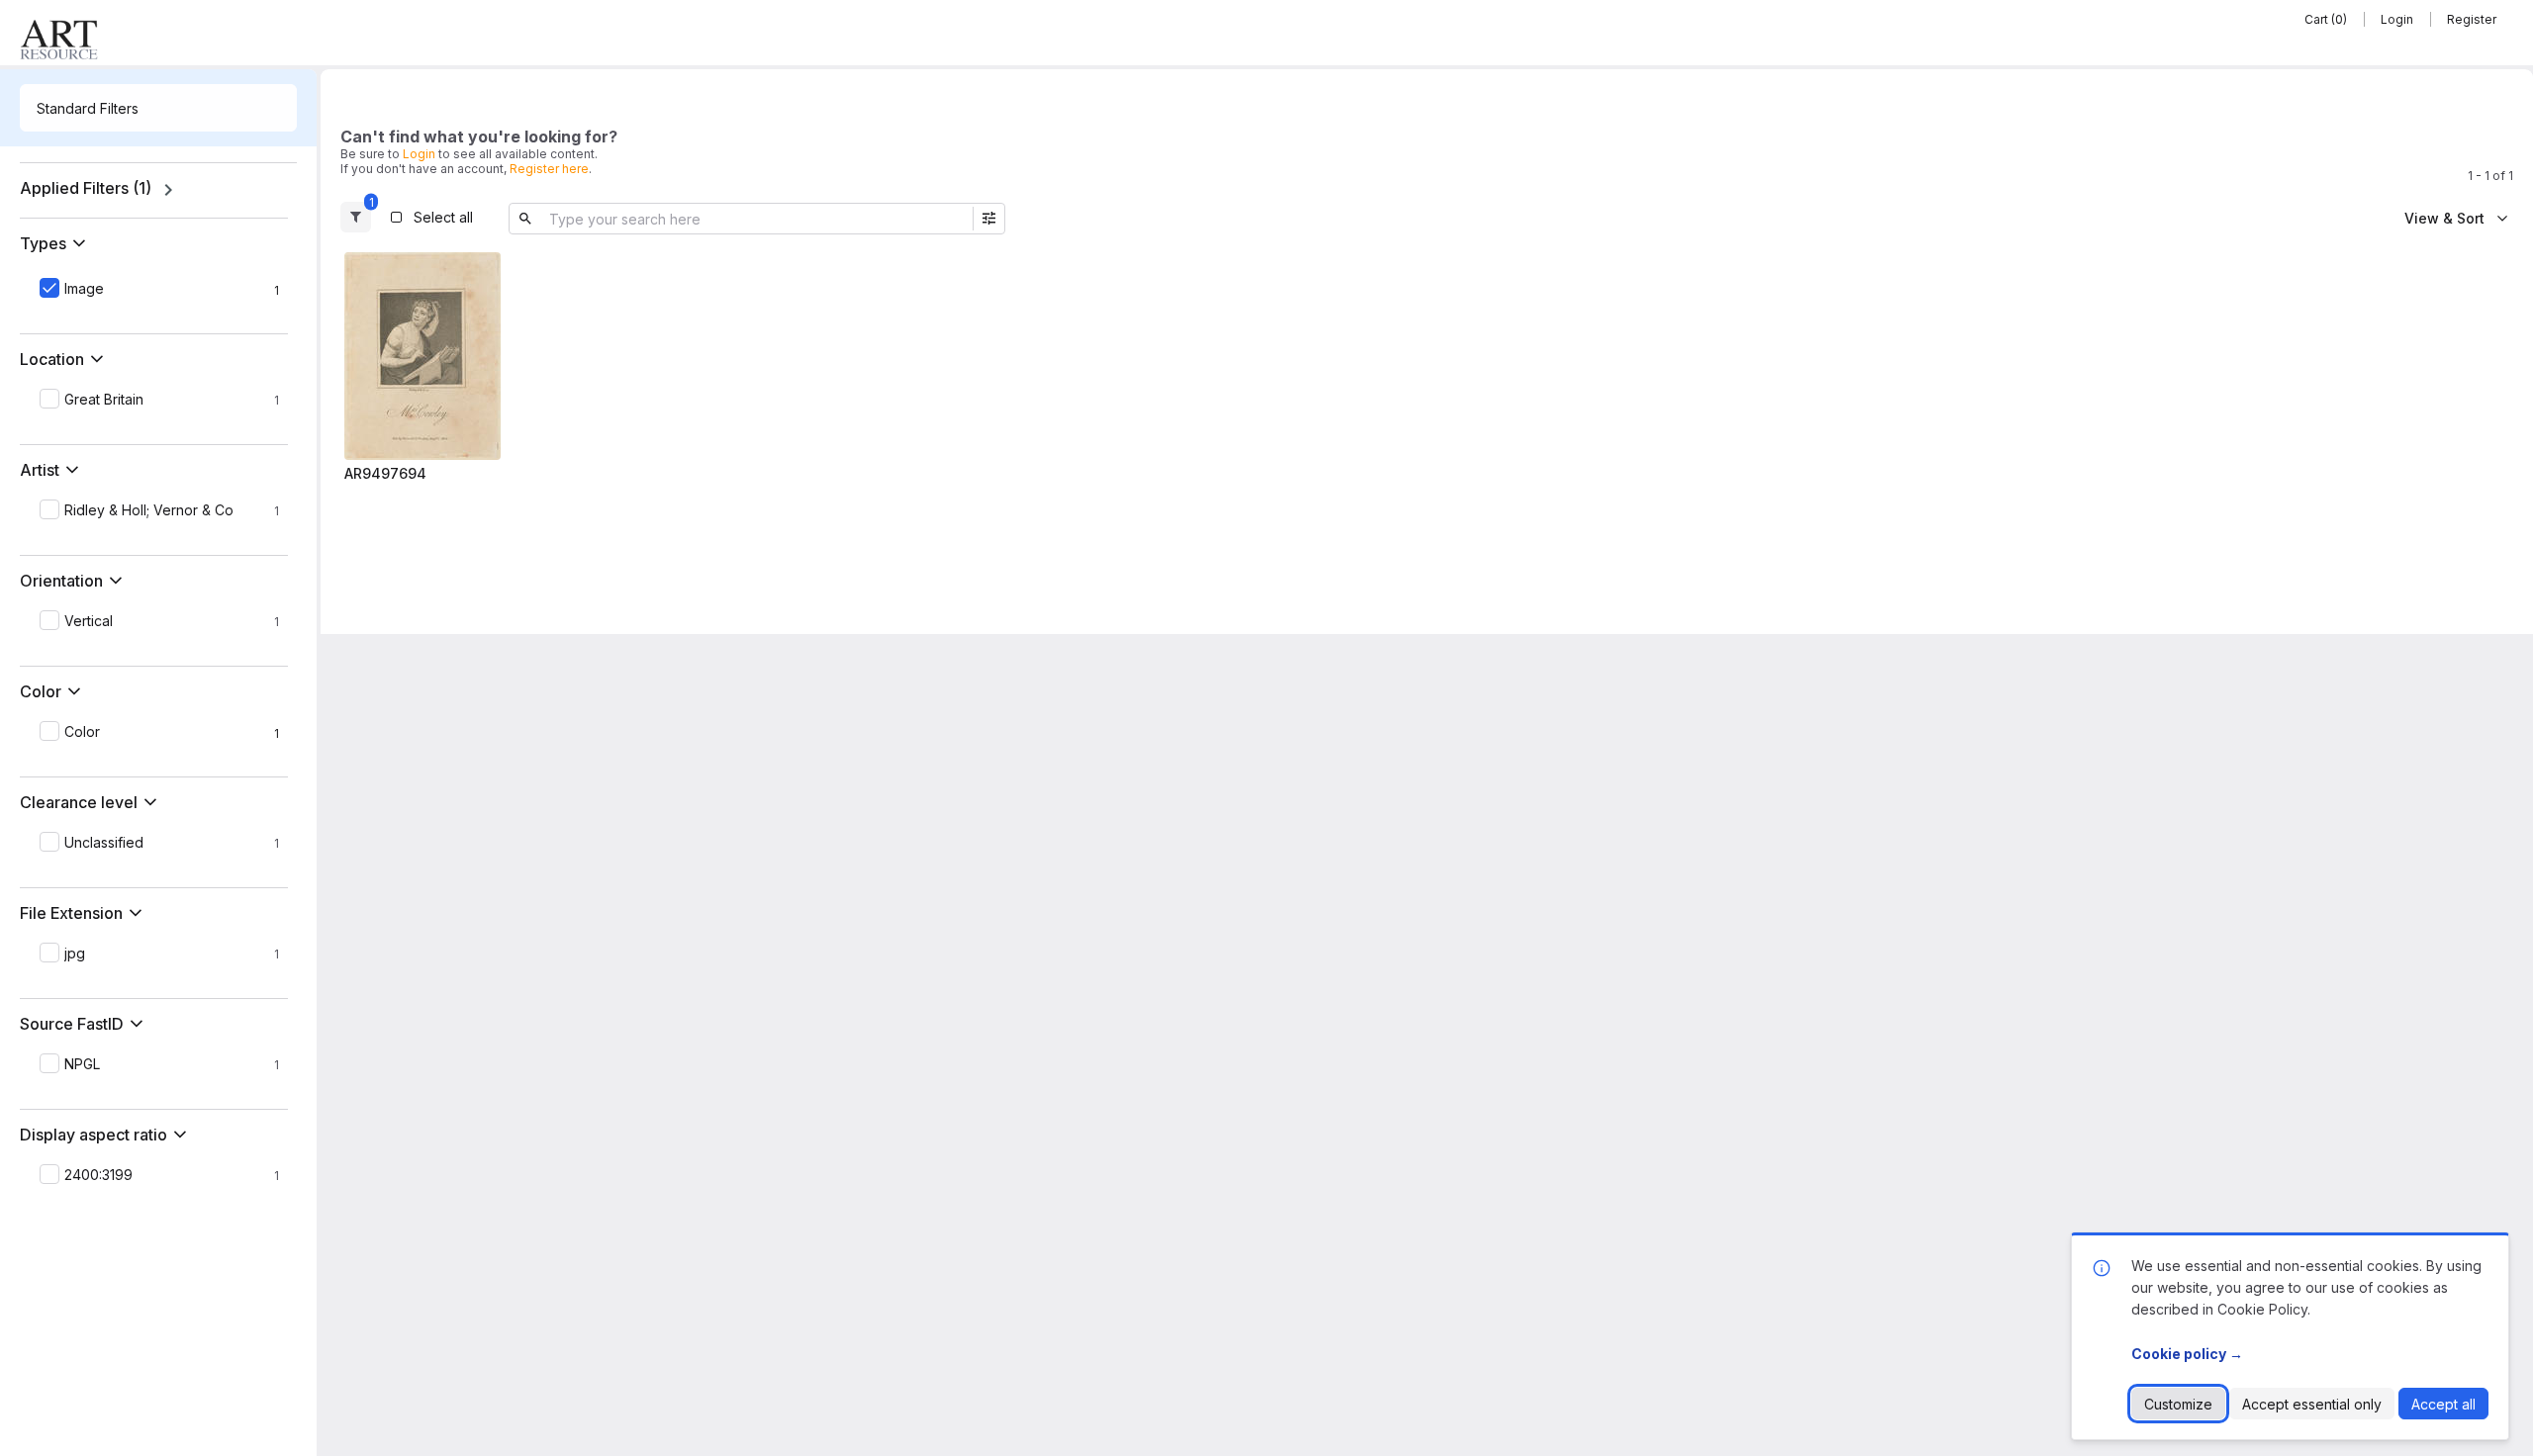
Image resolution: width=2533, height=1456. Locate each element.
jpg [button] (75, 954)
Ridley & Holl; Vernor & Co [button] (149, 510)
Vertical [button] (89, 621)
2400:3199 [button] (98, 1175)
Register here (549, 169)
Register (2472, 19)
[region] (158, 190)
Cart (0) (2326, 19)
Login (2397, 19)
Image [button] (84, 289)
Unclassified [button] (104, 843)
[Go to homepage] (59, 40)
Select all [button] (443, 217)
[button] (57, 243)
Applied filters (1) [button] (86, 188)
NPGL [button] (82, 1064)
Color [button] (82, 732)
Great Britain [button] (104, 400)
